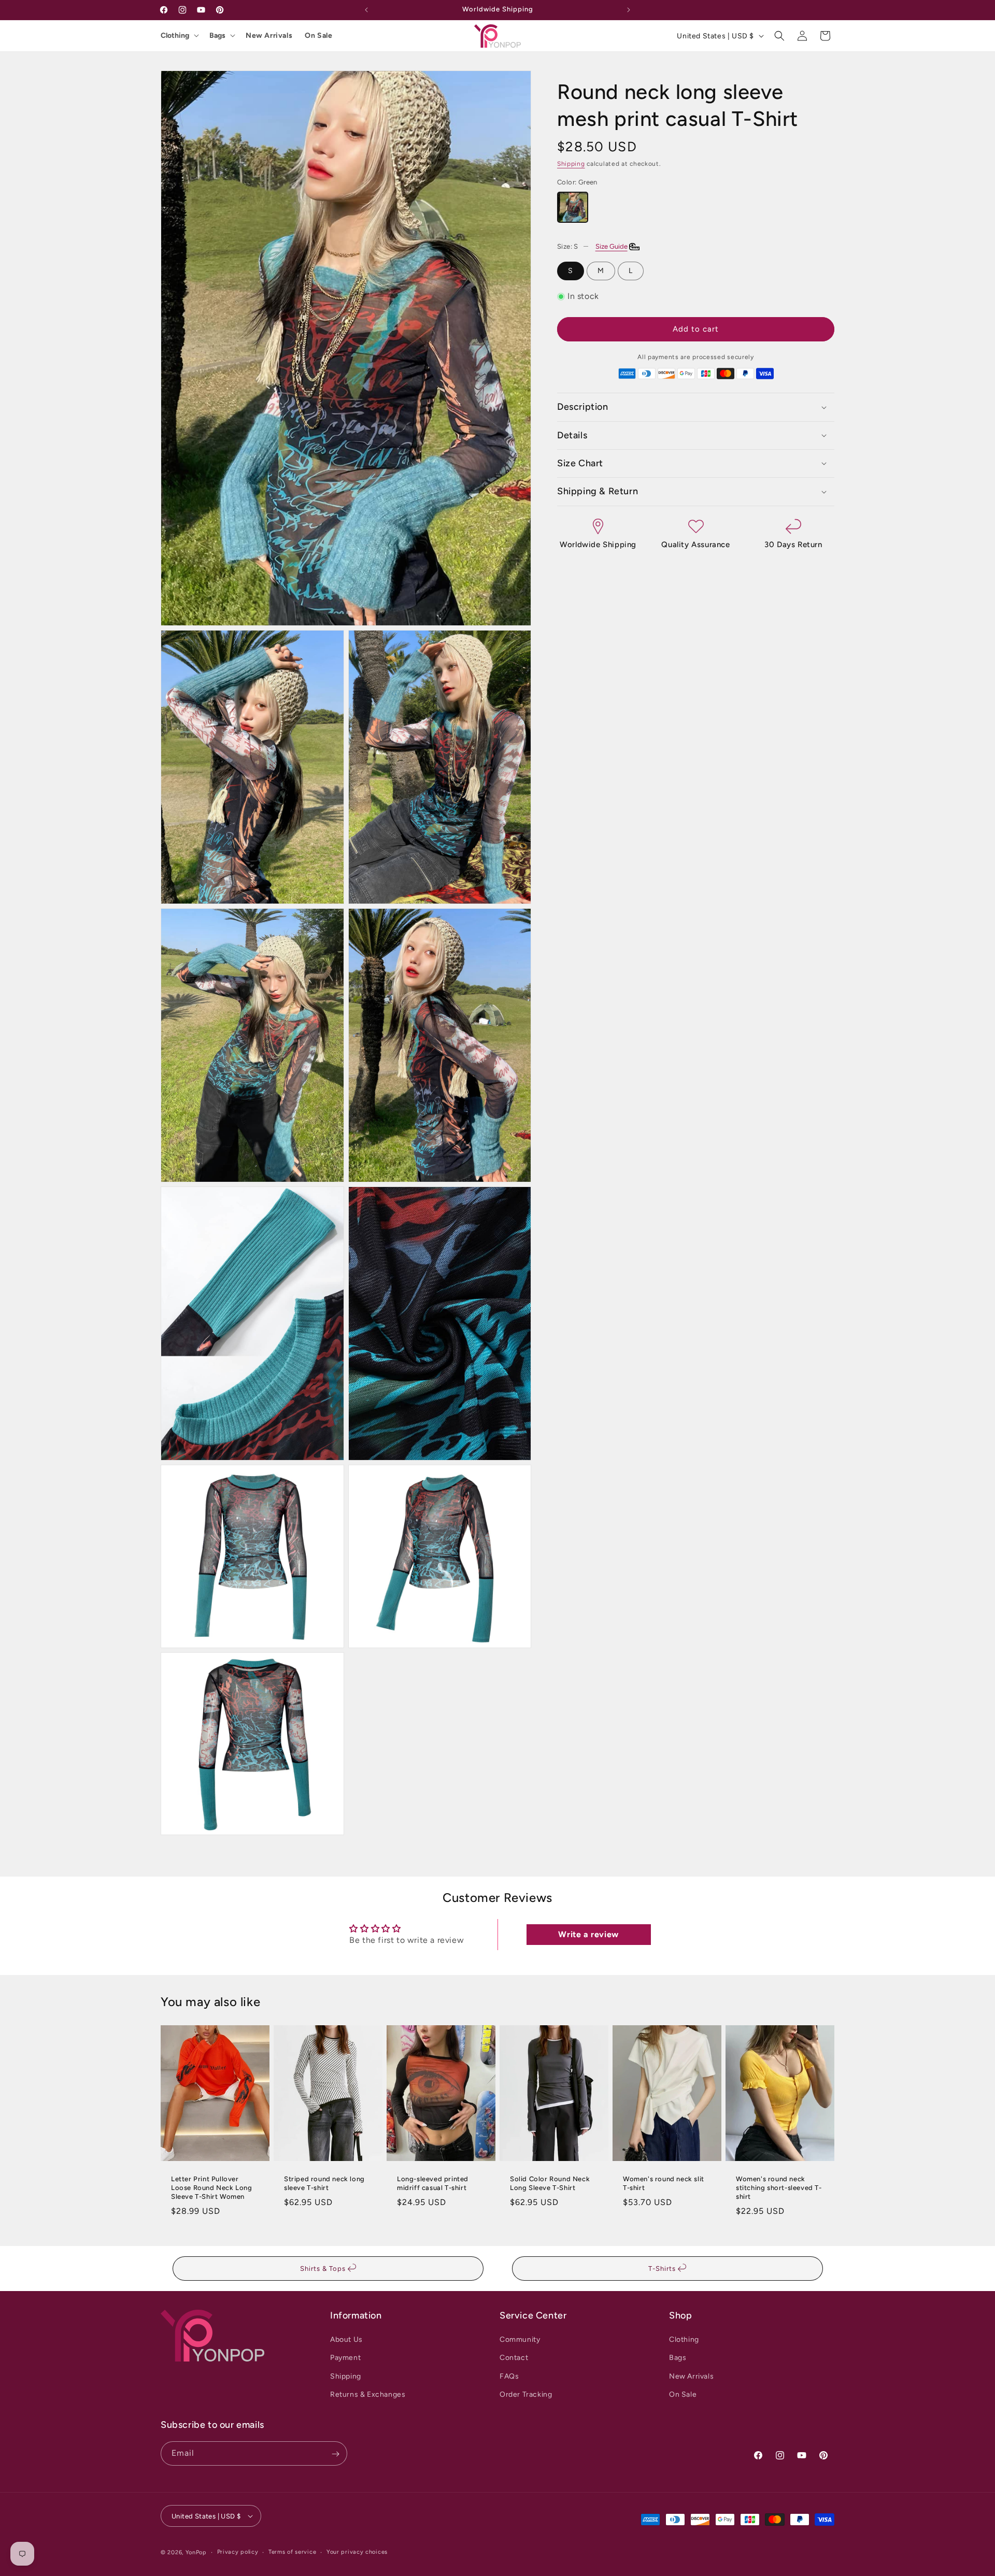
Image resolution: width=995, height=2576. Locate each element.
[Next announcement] (629, 10)
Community (520, 2339)
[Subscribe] (335, 2454)
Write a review (588, 1934)
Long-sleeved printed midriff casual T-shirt (433, 2183)
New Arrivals (269, 35)
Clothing (175, 35)
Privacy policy (238, 2551)
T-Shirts (663, 2269)
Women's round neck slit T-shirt (664, 2183)
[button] (779, 36)
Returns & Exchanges (368, 2394)
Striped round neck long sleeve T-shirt (324, 2183)
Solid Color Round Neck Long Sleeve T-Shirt (550, 2183)
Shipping (571, 164)
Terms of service (292, 2551)
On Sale (318, 35)
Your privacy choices (357, 2551)
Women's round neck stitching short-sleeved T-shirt (779, 2188)
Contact (514, 2358)
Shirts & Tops (324, 2269)
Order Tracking (526, 2394)
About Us (346, 2339)
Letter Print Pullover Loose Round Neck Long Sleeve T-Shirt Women (212, 2188)
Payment (345, 2358)
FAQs (509, 2376)
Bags (217, 35)
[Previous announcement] (366, 10)
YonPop (196, 2552)
